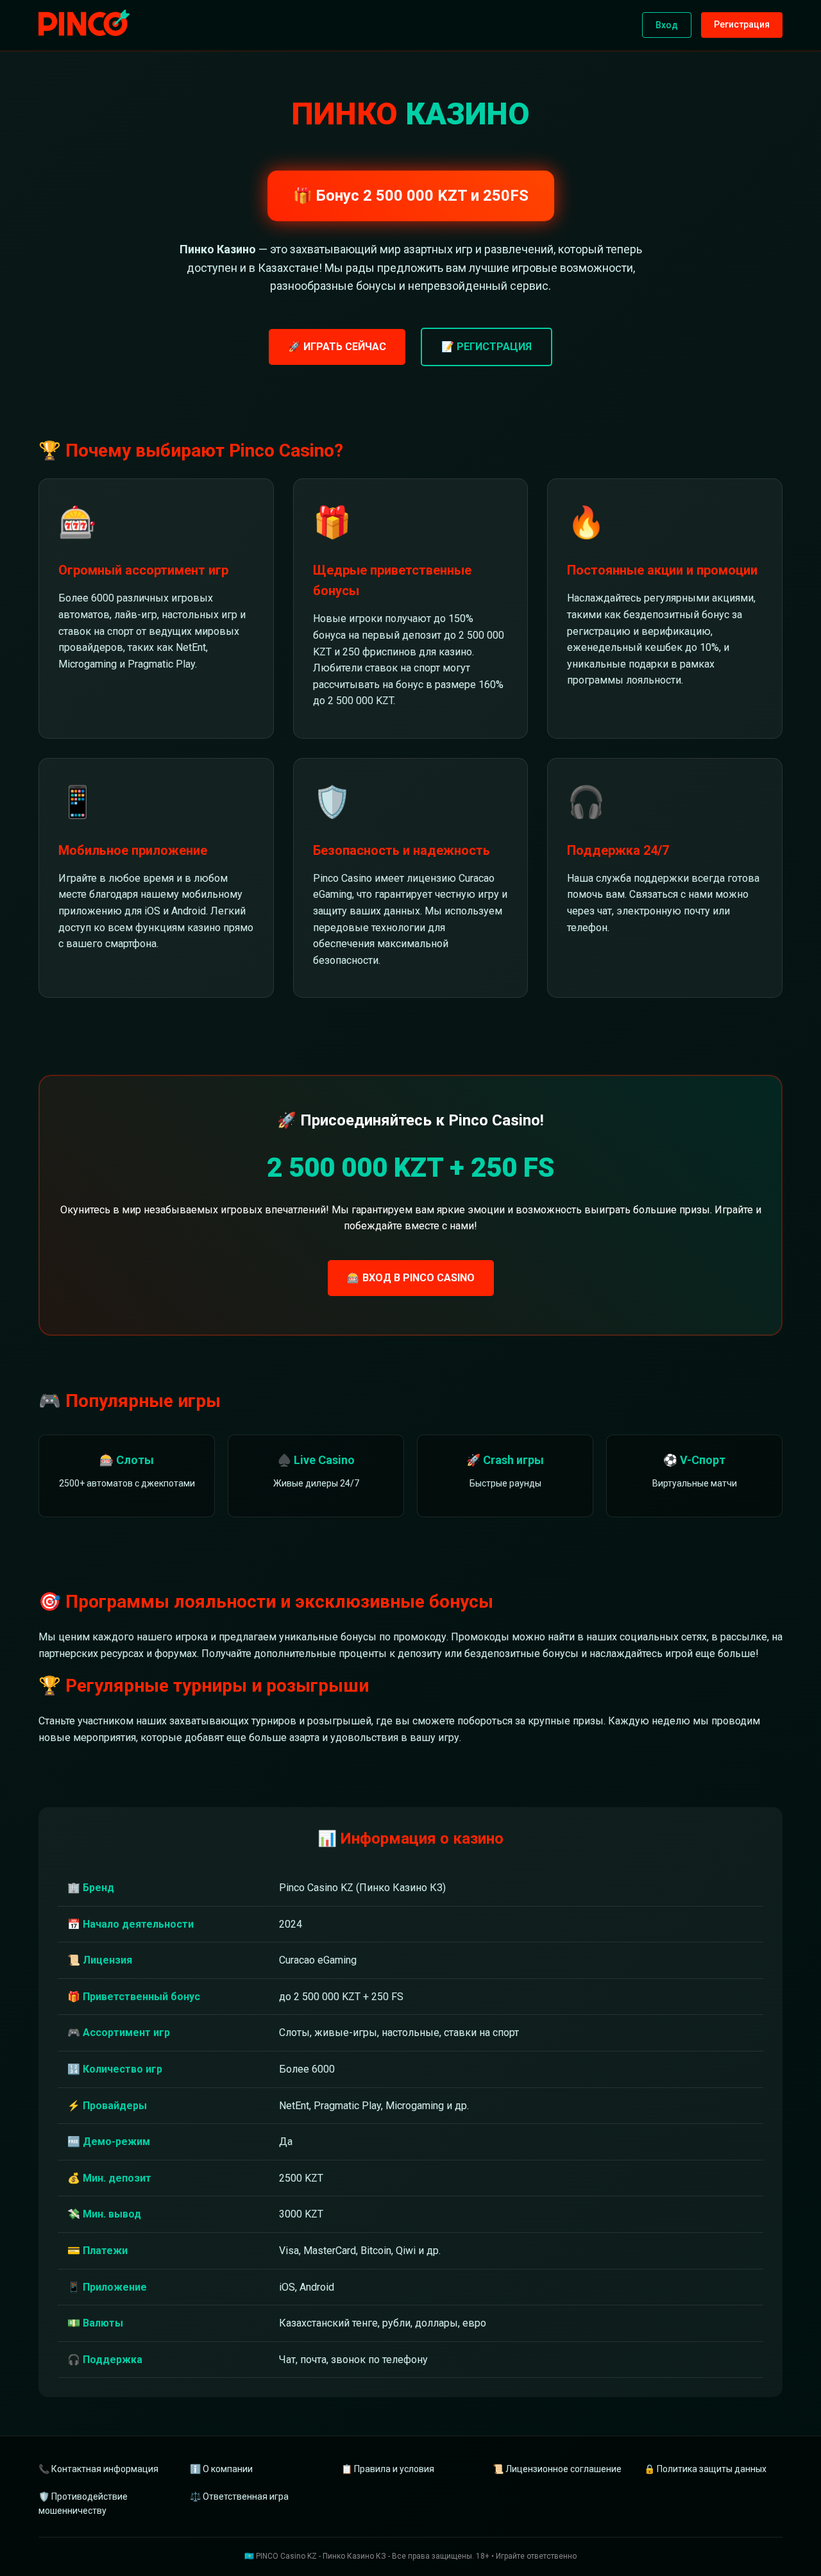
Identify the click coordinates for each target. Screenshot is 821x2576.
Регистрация (742, 24)
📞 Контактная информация (98, 2469)
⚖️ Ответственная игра (239, 2496)
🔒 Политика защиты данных (705, 2469)
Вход (667, 25)
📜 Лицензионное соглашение (557, 2469)
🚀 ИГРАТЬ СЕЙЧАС (337, 347)
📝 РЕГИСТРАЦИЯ (487, 347)
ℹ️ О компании (221, 2469)
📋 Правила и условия (388, 2469)
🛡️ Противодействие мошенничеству (83, 2504)
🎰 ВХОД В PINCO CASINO (411, 1278)
